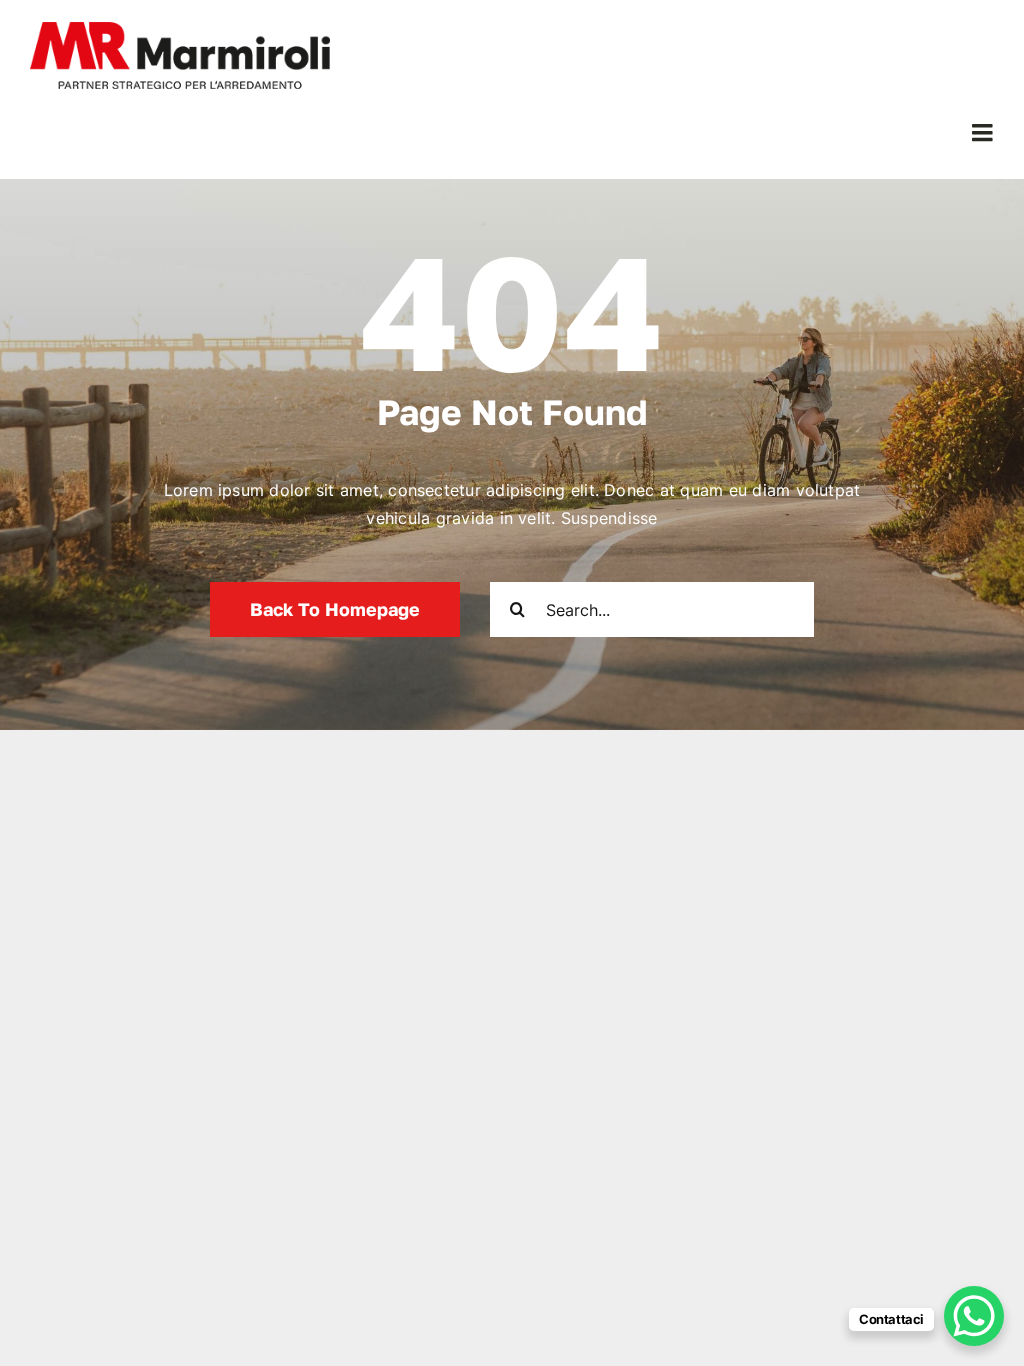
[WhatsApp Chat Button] (974, 1316)
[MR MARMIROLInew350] (180, 30)
